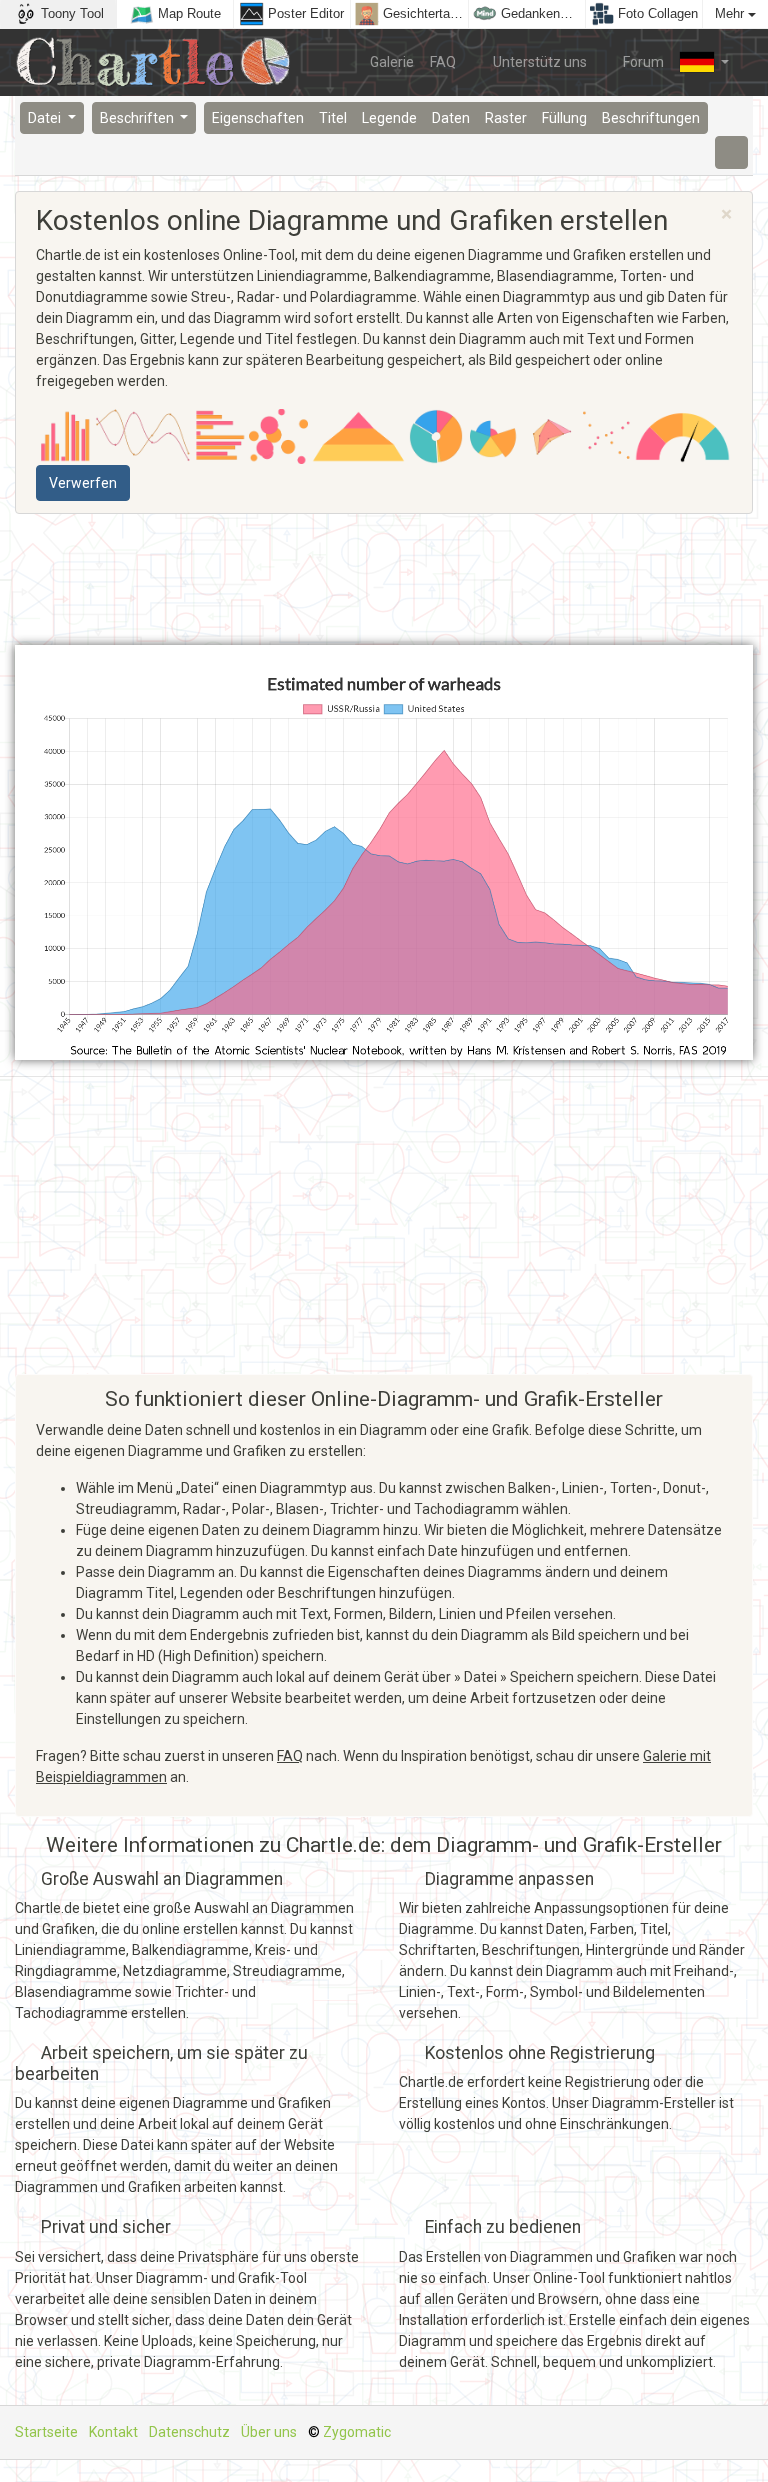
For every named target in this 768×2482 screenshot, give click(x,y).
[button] (704, 62)
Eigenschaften (258, 118)
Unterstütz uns (538, 62)
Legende (389, 118)
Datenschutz (189, 2432)
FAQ (443, 62)
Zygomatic (357, 2432)
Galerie (392, 62)
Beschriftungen (651, 118)
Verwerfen (83, 483)
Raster (506, 118)
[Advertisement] (384, 580)
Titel (333, 118)
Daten (451, 118)
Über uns (269, 2432)
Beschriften (138, 118)
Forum (642, 62)
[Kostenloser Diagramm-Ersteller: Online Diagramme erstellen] (160, 62)
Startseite (46, 2432)
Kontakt (113, 2432)
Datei (46, 118)
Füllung (564, 118)
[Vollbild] (732, 152)
